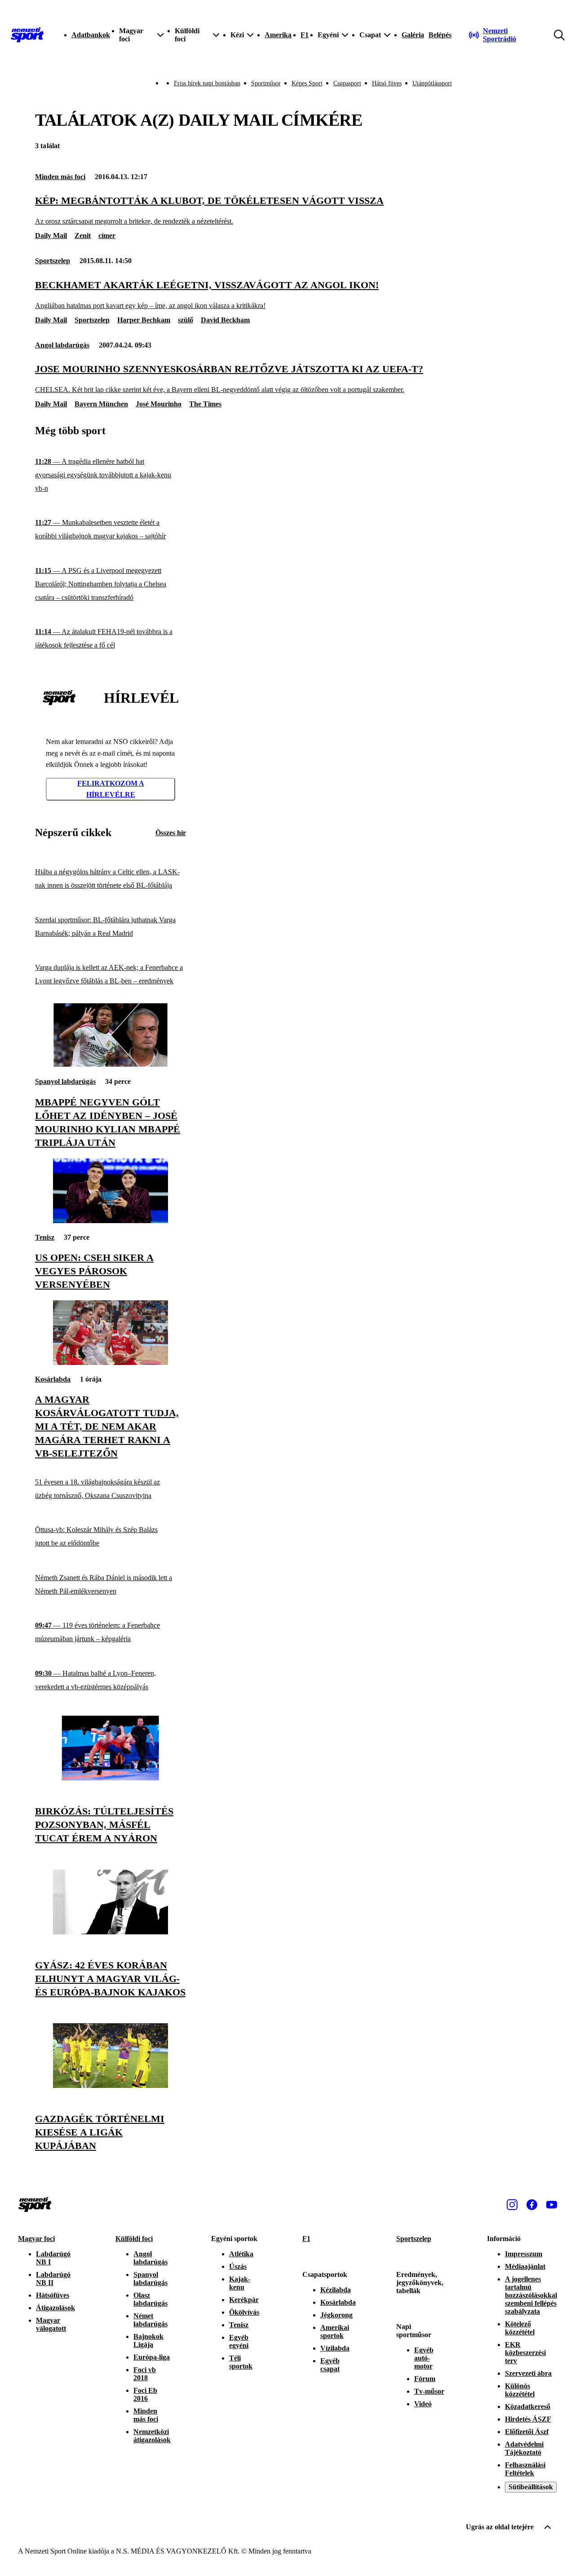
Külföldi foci (134, 2239)
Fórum (425, 2379)
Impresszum (524, 2254)
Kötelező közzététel (520, 2328)
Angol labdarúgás (62, 345)
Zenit (83, 236)
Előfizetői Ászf (527, 2432)
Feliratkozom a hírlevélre (111, 789)
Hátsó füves (387, 83)
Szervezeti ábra (528, 2373)
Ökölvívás (244, 2312)
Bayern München (101, 404)
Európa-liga (152, 2357)
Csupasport (347, 83)
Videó (423, 2404)
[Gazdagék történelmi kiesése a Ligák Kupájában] (111, 2085)
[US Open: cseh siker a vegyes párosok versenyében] (111, 1221)
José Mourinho (159, 404)
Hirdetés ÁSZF (528, 2419)
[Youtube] (552, 2205)
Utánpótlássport (432, 83)
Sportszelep (53, 261)
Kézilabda (336, 2290)
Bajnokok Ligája (148, 2340)
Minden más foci (60, 177)
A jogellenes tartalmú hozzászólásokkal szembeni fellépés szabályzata (531, 2295)
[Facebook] (532, 2205)
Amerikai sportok (335, 2332)
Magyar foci (36, 2239)
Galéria (413, 35)
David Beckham (225, 320)
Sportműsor (266, 83)
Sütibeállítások (531, 2487)
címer (107, 236)
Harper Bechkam (144, 320)
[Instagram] (512, 2205)
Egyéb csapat (330, 2365)
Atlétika (241, 2254)
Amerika (278, 35)
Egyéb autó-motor (424, 2358)
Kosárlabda (53, 1379)
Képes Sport (307, 83)
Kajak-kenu (240, 2283)
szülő (186, 320)
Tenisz (45, 1237)
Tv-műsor (429, 2391)
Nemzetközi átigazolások (152, 2436)
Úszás (238, 2266)
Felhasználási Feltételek (525, 2469)
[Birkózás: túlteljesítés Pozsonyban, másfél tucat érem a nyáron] (111, 1778)
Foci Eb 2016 (145, 2394)
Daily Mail (51, 236)
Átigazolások (55, 2308)
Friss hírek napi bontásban (207, 83)
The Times (205, 404)
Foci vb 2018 (145, 2374)
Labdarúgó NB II (53, 2279)
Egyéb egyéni (239, 2341)
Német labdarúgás (150, 2320)
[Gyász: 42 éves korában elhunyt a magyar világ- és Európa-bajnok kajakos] (111, 1932)
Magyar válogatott (51, 2324)
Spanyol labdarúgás (65, 1081)
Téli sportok (241, 2362)
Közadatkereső (528, 2406)
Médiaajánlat (525, 2266)
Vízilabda (335, 2348)
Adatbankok (91, 35)
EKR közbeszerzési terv (525, 2353)
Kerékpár (244, 2300)
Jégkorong (336, 2315)
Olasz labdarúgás (150, 2299)
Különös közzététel (520, 2390)
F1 (305, 35)
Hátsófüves (53, 2295)
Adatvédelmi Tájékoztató (524, 2448)
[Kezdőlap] (27, 35)
